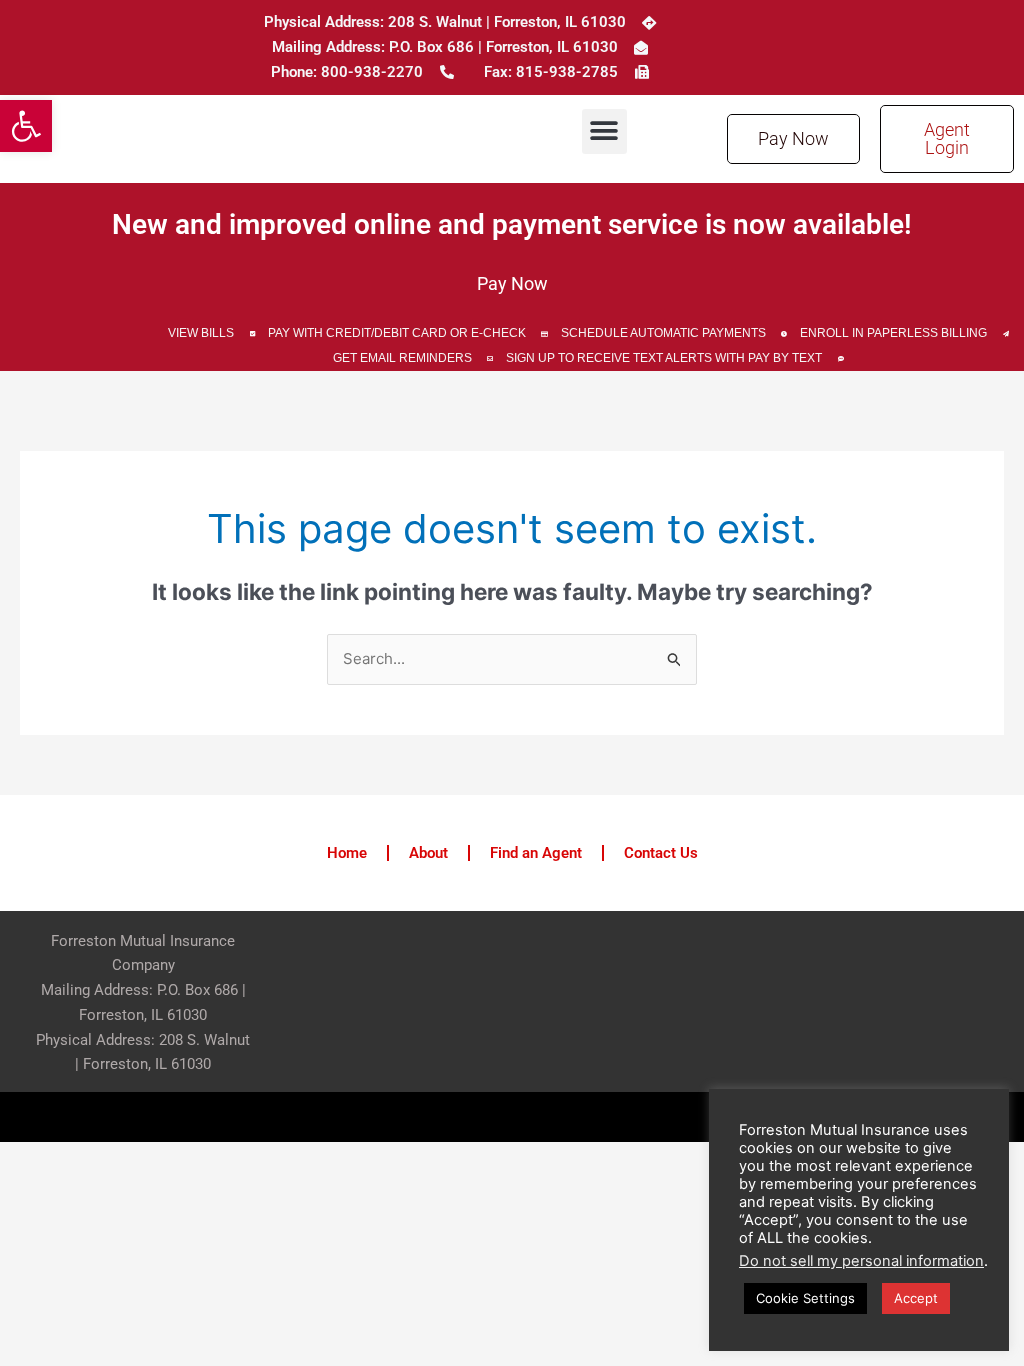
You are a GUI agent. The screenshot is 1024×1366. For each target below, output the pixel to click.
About (428, 853)
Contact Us (661, 853)
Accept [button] (916, 1298)
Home (347, 853)
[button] (26, 126)
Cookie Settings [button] (805, 1298)
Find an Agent (536, 853)
